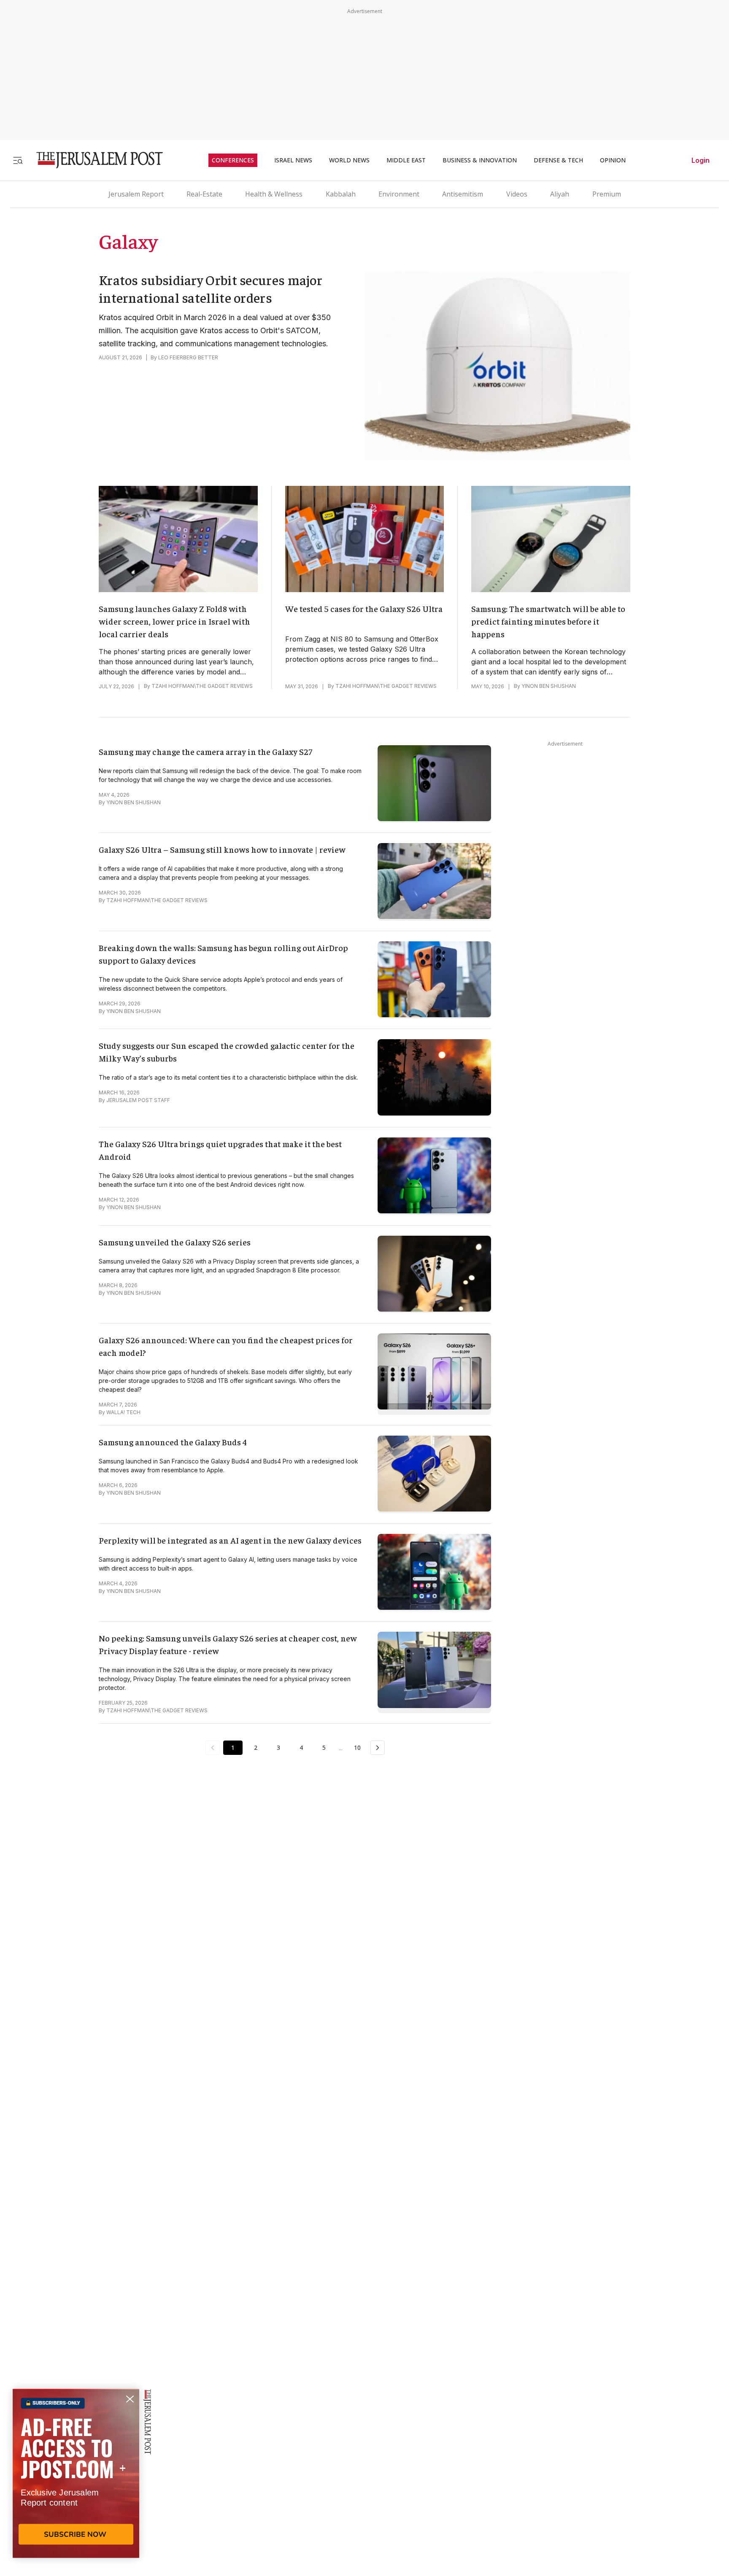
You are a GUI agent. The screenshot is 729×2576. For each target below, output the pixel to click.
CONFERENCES (233, 160)
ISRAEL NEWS (293, 160)
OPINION (613, 160)
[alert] (76, 2479)
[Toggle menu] (18, 160)
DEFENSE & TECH (558, 160)
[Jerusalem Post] (94, 160)
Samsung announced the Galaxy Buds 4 (173, 1442)
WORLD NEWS (349, 160)
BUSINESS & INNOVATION (480, 160)
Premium (607, 194)
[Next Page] (378, 1748)
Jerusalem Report (136, 194)
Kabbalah (341, 194)
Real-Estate (204, 194)
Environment (399, 194)
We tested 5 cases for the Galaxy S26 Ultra (364, 608)
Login (701, 160)
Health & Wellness (274, 194)
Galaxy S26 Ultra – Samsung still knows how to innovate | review (222, 849)
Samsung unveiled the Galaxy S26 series (175, 1242)
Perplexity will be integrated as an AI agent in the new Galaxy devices (230, 1540)
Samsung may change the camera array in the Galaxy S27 (205, 751)
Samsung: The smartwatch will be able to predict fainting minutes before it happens (548, 621)
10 (357, 1747)
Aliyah (560, 194)
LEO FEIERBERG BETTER (188, 357)
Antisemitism (463, 194)
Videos (517, 194)
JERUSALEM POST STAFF (138, 1100)
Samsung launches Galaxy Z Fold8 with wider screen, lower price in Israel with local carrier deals (174, 621)
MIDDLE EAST (406, 160)
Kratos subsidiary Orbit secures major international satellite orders (211, 288)
